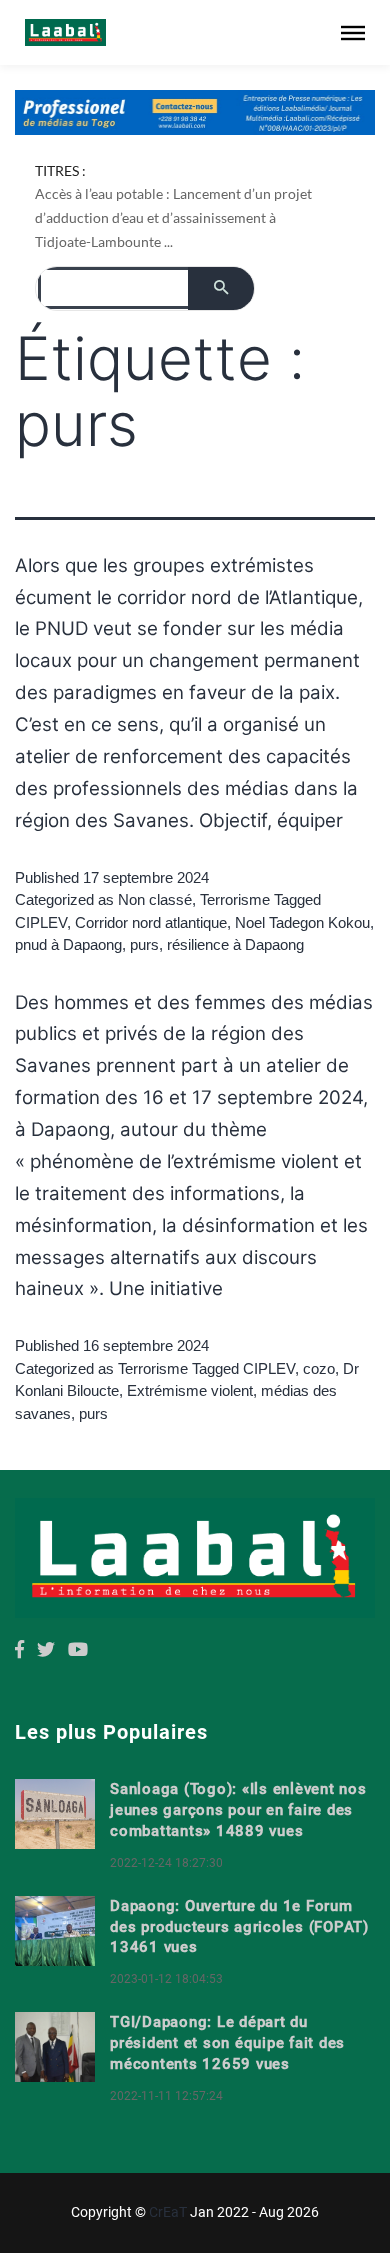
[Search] (221, 288)
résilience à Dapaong (235, 944)
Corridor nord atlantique (151, 922)
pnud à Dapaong (68, 944)
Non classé (155, 899)
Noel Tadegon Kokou (302, 922)
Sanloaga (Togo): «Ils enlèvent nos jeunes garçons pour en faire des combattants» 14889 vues (238, 1810)
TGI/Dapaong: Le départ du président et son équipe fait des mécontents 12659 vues (227, 2043)
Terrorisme (235, 899)
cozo (319, 1368)
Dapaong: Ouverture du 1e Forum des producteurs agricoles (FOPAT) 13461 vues (239, 1927)
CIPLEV (41, 922)
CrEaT (168, 2212)
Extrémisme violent (190, 1390)
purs (144, 944)
